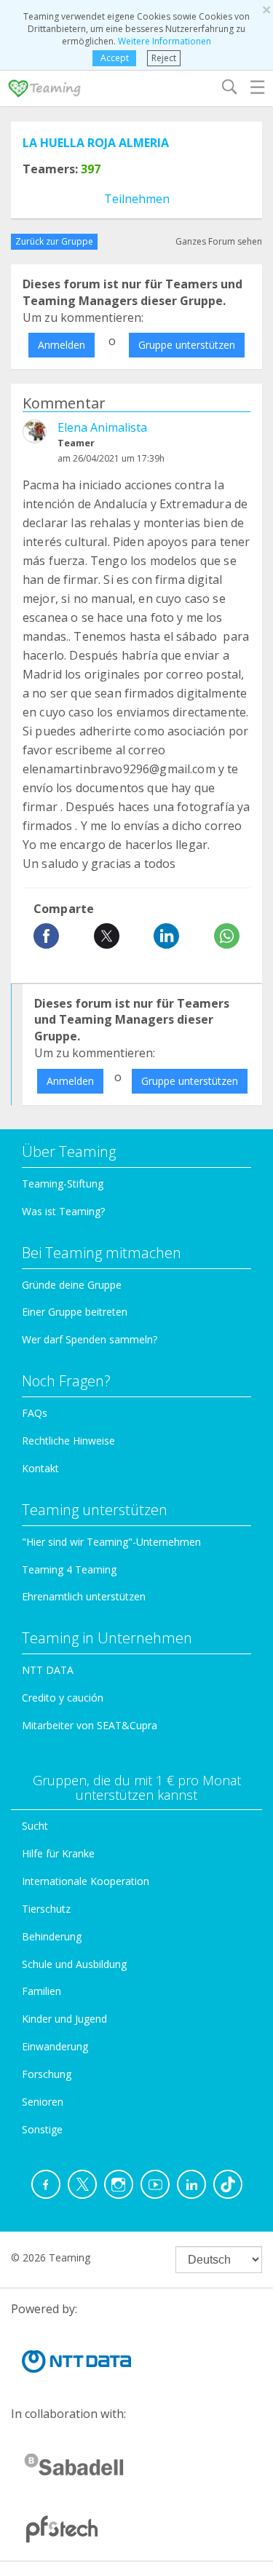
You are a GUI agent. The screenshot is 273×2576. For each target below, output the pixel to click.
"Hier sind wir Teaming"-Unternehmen (111, 1542)
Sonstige (42, 2129)
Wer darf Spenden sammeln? (90, 1339)
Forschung (47, 2074)
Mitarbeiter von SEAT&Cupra (90, 1725)
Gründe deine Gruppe (72, 1285)
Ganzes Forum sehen (219, 241)
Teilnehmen (137, 199)
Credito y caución (63, 1698)
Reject (164, 58)
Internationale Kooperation (86, 1881)
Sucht (35, 1826)
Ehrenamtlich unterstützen (84, 1596)
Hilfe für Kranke (58, 1853)
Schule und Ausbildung (74, 1964)
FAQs (35, 1413)
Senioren (43, 2102)
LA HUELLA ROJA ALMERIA (96, 143)
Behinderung (52, 1936)
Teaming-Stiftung (63, 1184)
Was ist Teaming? (63, 1211)
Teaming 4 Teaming (69, 1569)
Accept (115, 58)
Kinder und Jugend (64, 2019)
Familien (41, 1991)
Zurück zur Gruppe (54, 241)
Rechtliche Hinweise (68, 1441)
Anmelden (62, 345)
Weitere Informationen (165, 41)
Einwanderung (55, 2046)
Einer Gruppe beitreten (75, 1312)
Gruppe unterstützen (187, 345)
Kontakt (40, 1468)
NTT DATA (48, 1670)
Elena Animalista (102, 427)
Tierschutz (46, 1909)
